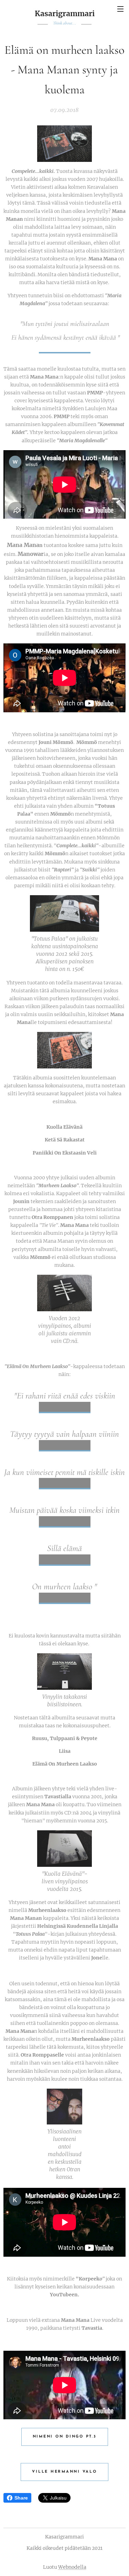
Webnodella (72, 2567)
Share (21, 2498)
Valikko (120, 9)
